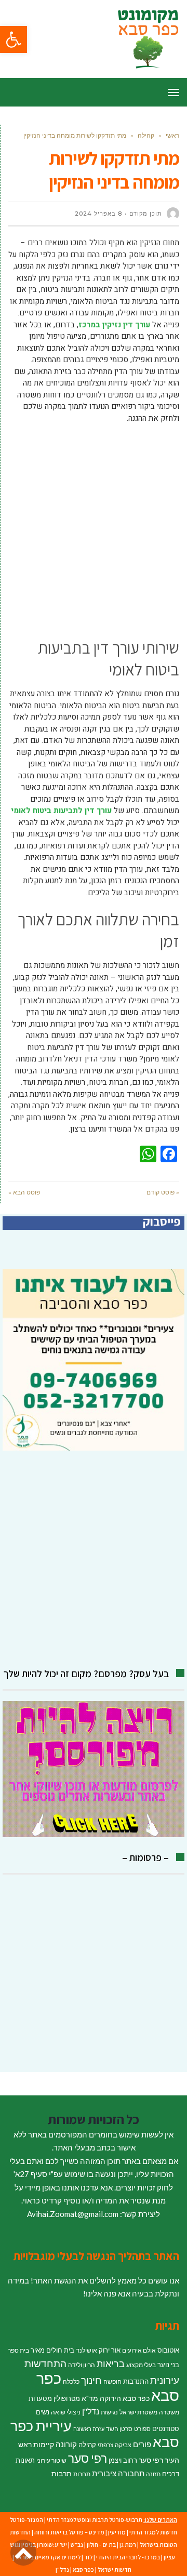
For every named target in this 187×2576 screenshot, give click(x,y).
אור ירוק (110, 2350)
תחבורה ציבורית (118, 2473)
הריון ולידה (82, 2365)
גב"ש (77, 2545)
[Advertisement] (94, 528)
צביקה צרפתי (115, 2445)
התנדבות (136, 2381)
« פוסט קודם (163, 1192)
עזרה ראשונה (89, 2429)
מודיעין (117, 2532)
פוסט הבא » (24, 1192)
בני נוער (168, 2365)
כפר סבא (83, 2570)
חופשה (112, 2381)
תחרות (82, 2474)
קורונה (66, 2444)
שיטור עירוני (51, 2460)
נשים (43, 2412)
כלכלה (71, 2381)
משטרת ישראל (138, 2412)
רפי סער (88, 2458)
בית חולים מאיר (52, 2350)
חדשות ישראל (115, 2570)
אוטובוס (168, 2350)
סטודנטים (166, 2428)
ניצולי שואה (66, 2412)
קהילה (87, 2445)
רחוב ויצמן (123, 2460)
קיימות (44, 2444)
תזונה (153, 2474)
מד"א (90, 2398)
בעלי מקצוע (141, 2365)
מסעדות (40, 2398)
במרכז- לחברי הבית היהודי (128, 2557)
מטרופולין (67, 2398)
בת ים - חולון (101, 2545)
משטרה (169, 2412)
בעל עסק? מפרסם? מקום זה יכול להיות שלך (86, 1674)
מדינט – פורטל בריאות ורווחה (69, 2532)
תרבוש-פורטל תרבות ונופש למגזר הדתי (95, 2520)
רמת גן (128, 2545)
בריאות (111, 2364)
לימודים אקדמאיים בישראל (48, 2557)
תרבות (62, 2473)
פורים (142, 2444)
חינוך (91, 2380)
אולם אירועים (139, 2350)
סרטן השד (119, 2429)
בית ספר (18, 2350)
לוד (88, 2557)
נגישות (109, 2412)
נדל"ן (91, 2411)
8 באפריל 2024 (98, 214)
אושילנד (86, 2350)
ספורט (142, 2429)
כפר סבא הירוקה (125, 2398)
